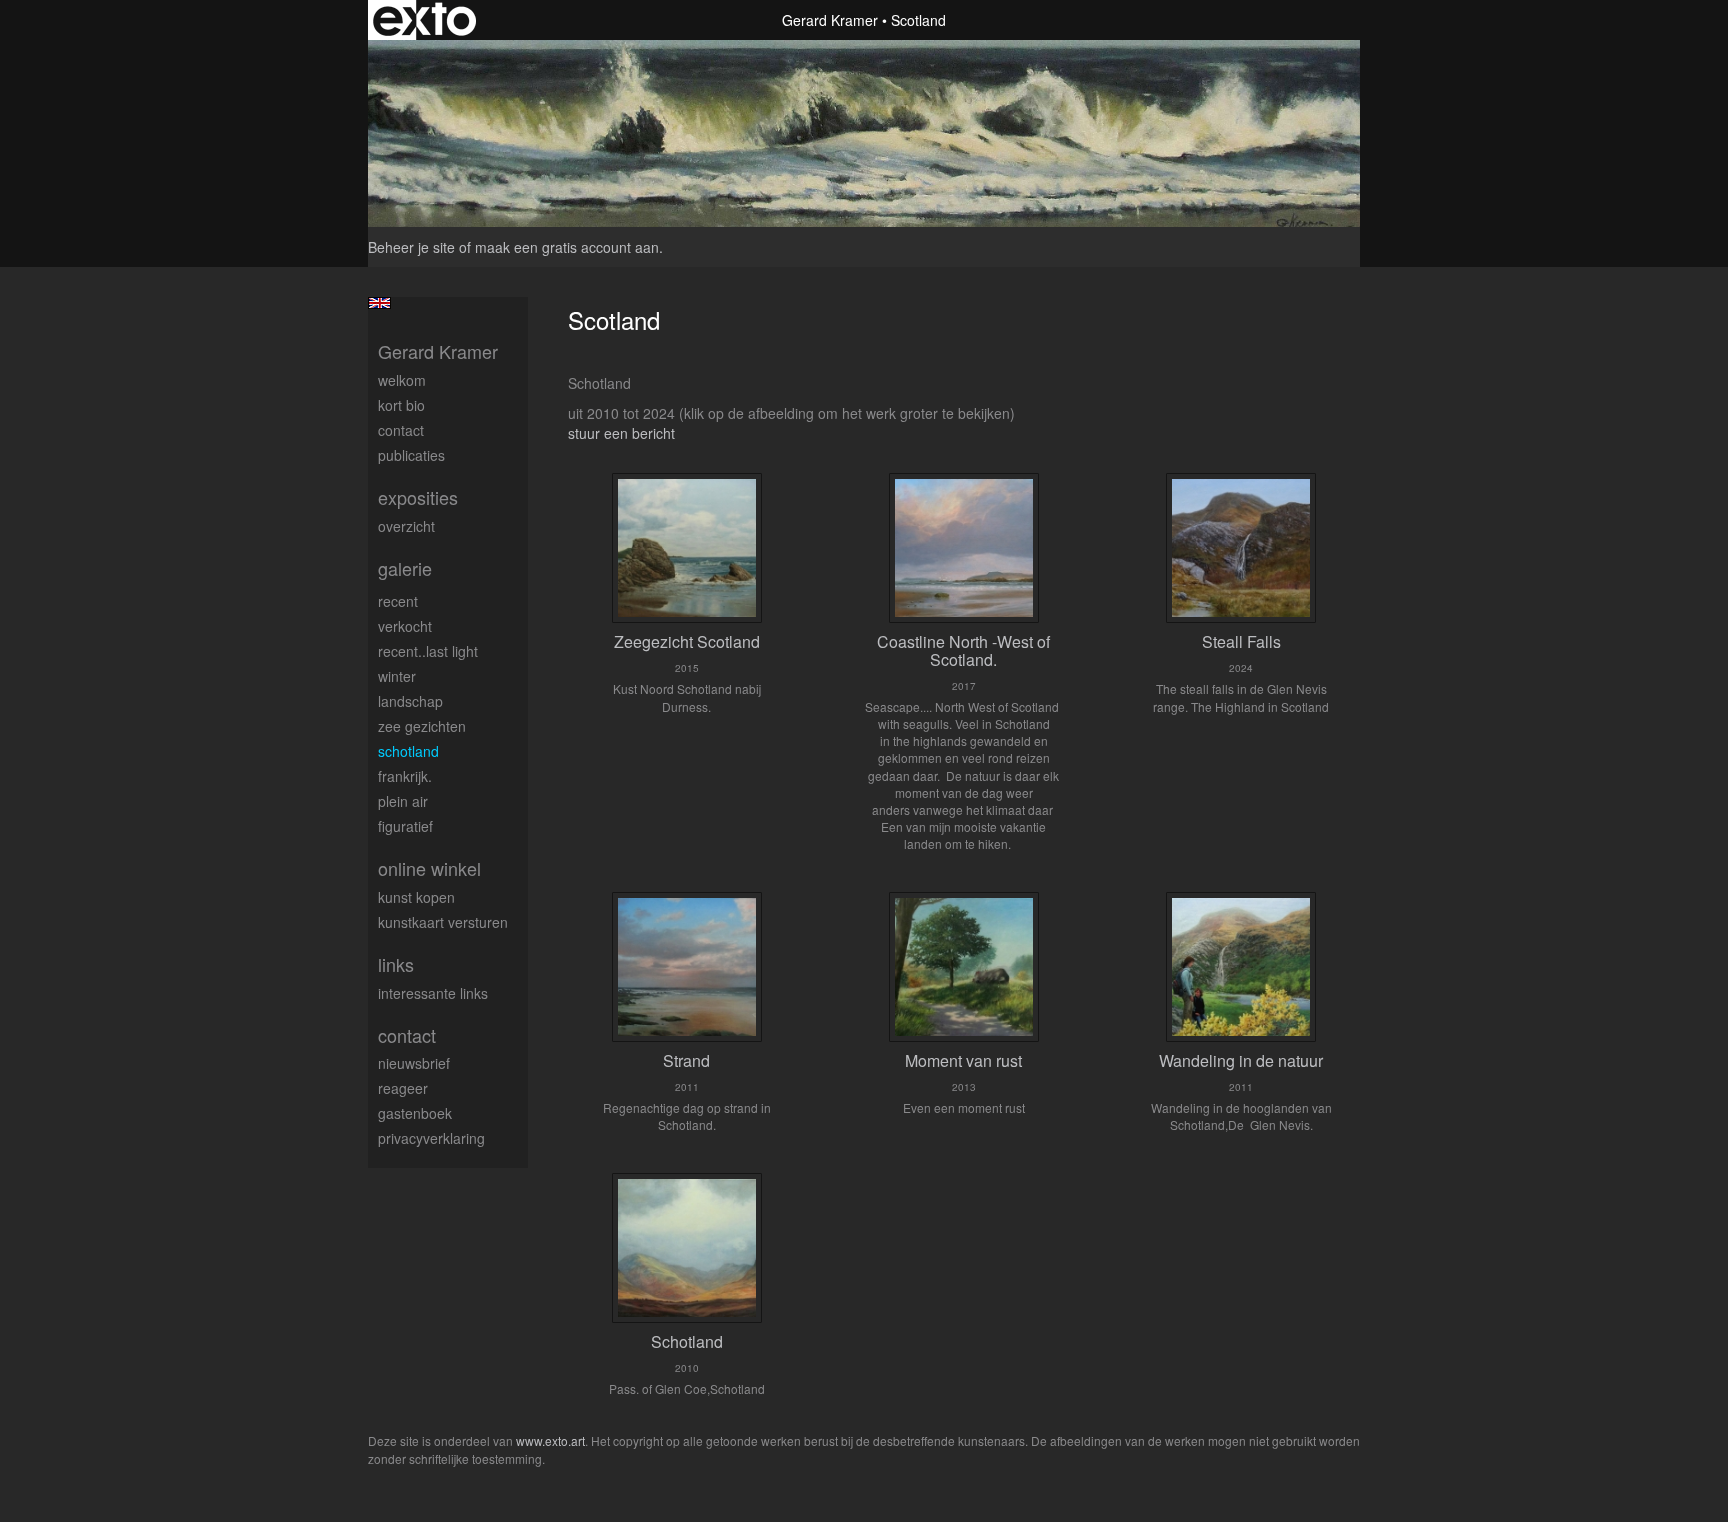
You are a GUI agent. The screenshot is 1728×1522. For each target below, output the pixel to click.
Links (396, 964)
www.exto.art (550, 1440)
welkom (402, 380)
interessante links (433, 993)
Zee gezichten (422, 726)
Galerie (405, 568)
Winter (397, 676)
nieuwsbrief (414, 1063)
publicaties (411, 455)
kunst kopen (416, 897)
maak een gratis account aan (567, 247)
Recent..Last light (428, 651)
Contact (401, 430)
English (379, 303)
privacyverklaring (431, 1138)
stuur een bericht (621, 433)
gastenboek (415, 1113)
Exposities (418, 497)
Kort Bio (401, 405)
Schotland (408, 751)
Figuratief (405, 826)
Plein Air (403, 801)
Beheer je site (411, 247)
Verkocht (405, 626)
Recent (398, 601)
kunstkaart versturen (443, 922)
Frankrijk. (405, 776)
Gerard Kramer (830, 20)
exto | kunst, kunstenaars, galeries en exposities (424, 20)
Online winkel (429, 868)
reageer (403, 1088)
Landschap (410, 701)
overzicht (406, 526)
